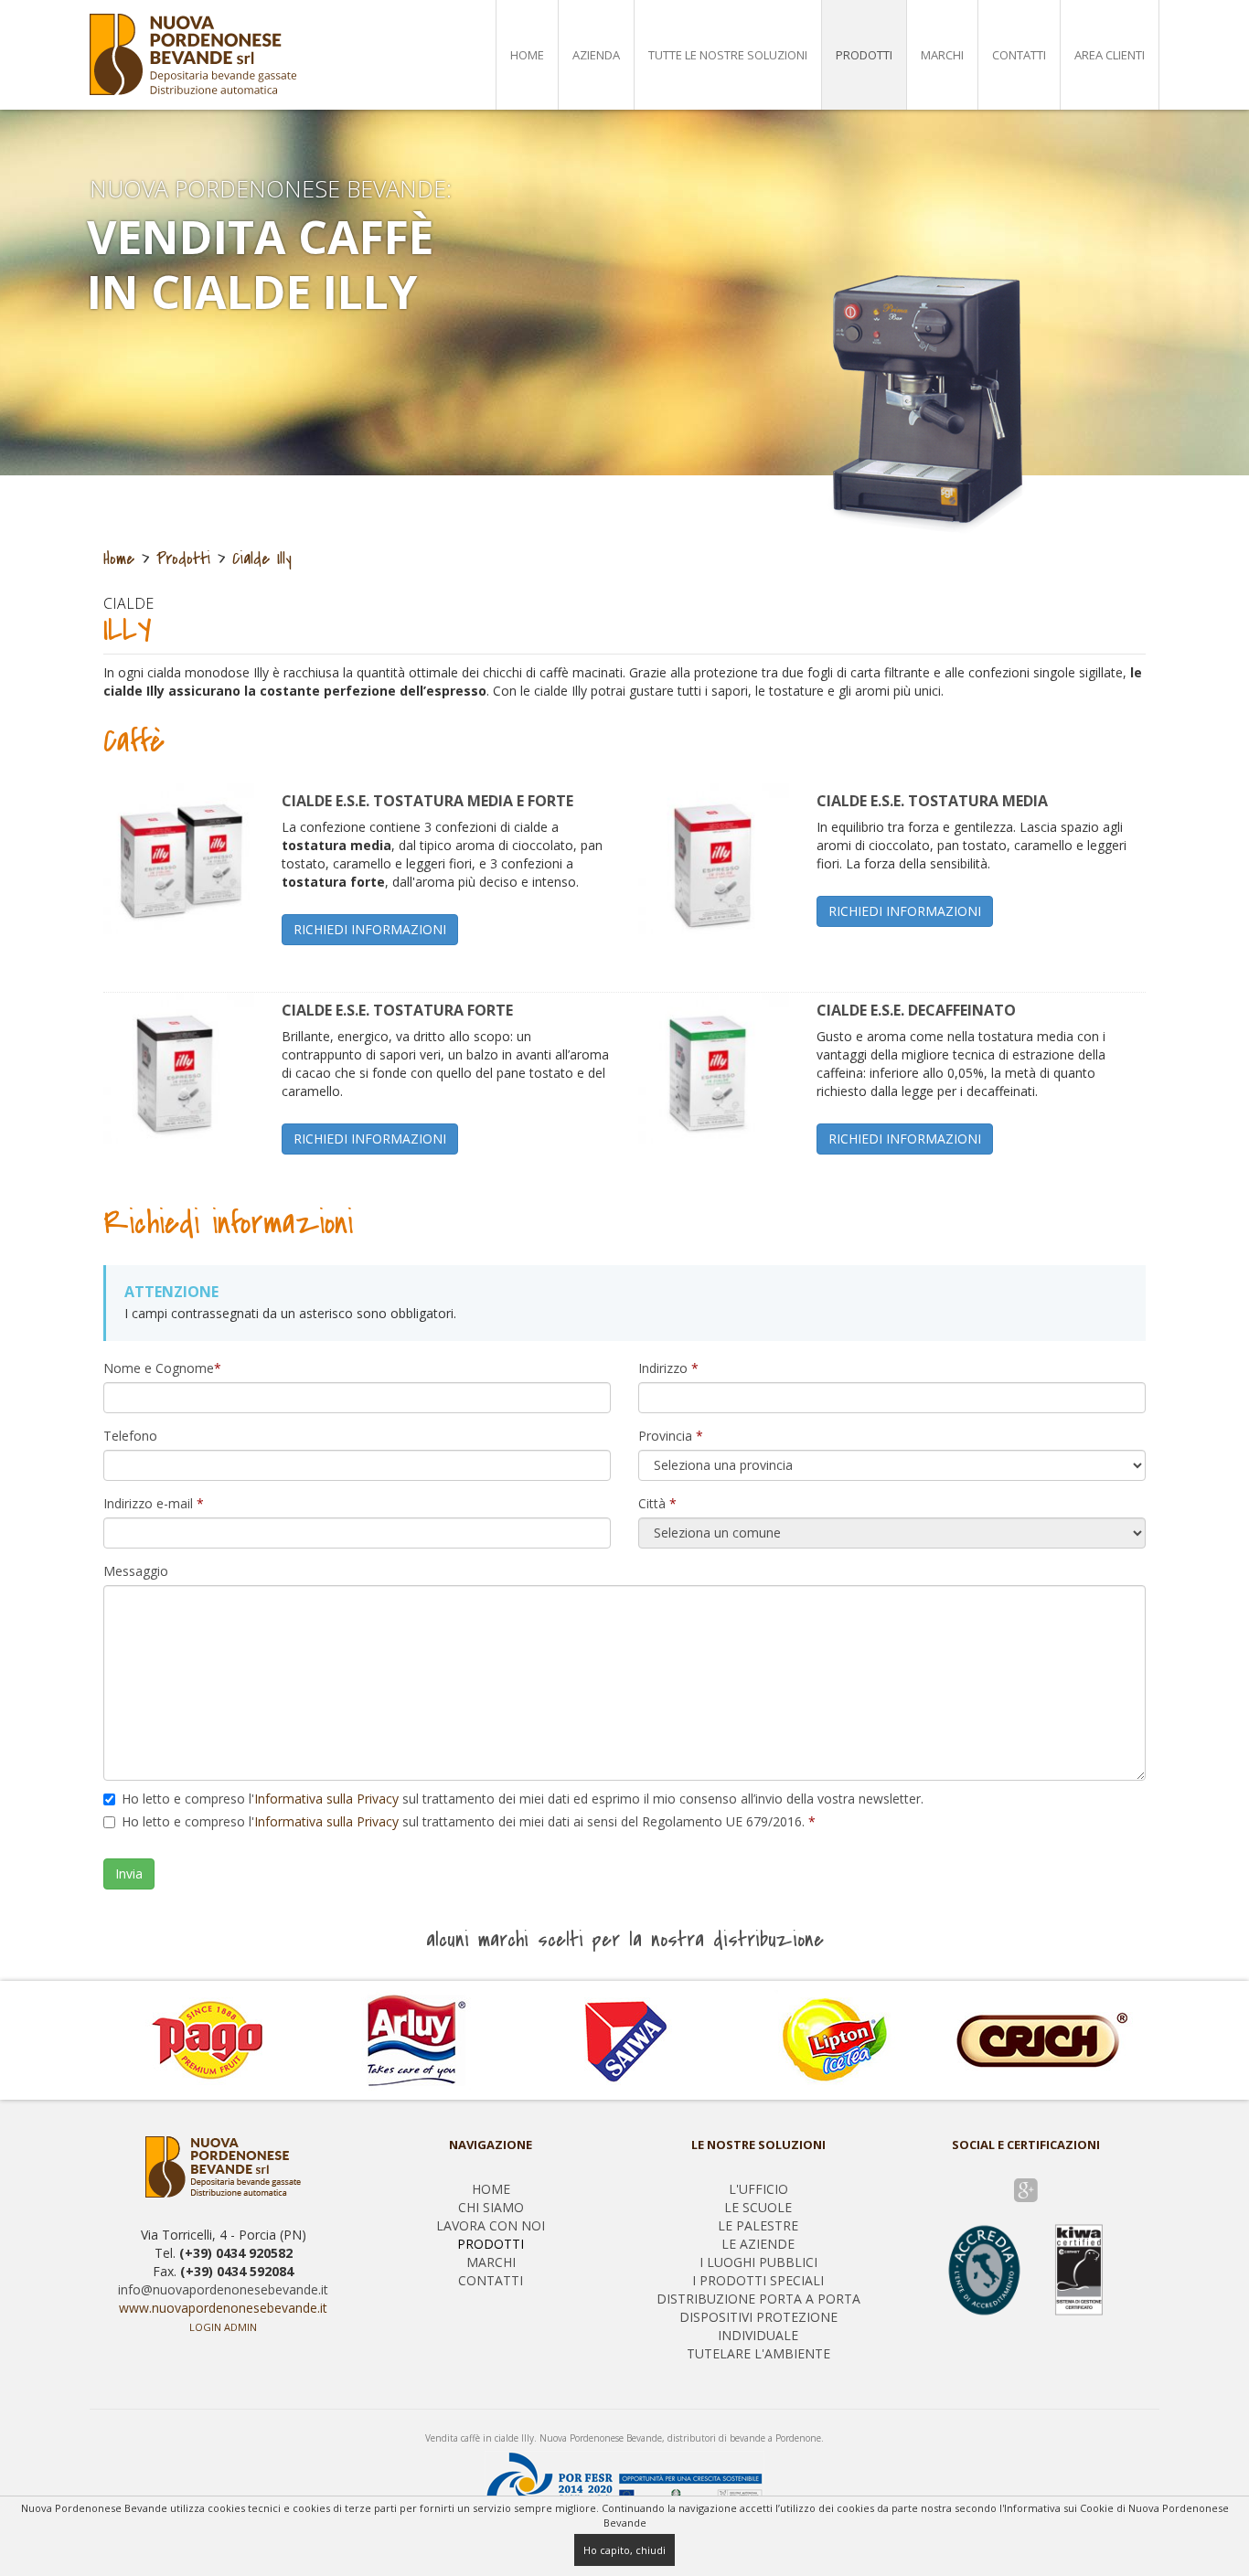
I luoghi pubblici (758, 2262)
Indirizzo (668, 1368)
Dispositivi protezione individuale (758, 2326)
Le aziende (758, 2244)
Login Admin (223, 2327)
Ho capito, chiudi (624, 2550)
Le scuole (758, 2207)
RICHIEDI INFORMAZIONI (370, 929)
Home (527, 55)
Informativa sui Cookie (1059, 2508)
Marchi (942, 55)
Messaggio (136, 1571)
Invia (129, 1873)
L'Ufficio (758, 2189)
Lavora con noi (491, 2225)
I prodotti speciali (758, 2280)
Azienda (596, 55)
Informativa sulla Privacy (326, 1799)
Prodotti (864, 55)
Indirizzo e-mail (154, 1503)
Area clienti (1110, 55)
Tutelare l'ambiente (758, 2353)
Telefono (130, 1436)
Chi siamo (491, 2207)
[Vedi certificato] (1026, 2268)
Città (657, 1503)
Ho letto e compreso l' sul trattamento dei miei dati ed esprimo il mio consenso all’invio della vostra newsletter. (523, 1799)
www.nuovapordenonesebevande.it (223, 2308)
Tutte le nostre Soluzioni (728, 55)
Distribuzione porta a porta (758, 2299)
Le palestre (758, 2225)
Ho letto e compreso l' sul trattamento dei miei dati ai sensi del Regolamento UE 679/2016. (469, 1821)
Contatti (1019, 55)
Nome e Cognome (162, 1368)
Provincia (671, 1436)
